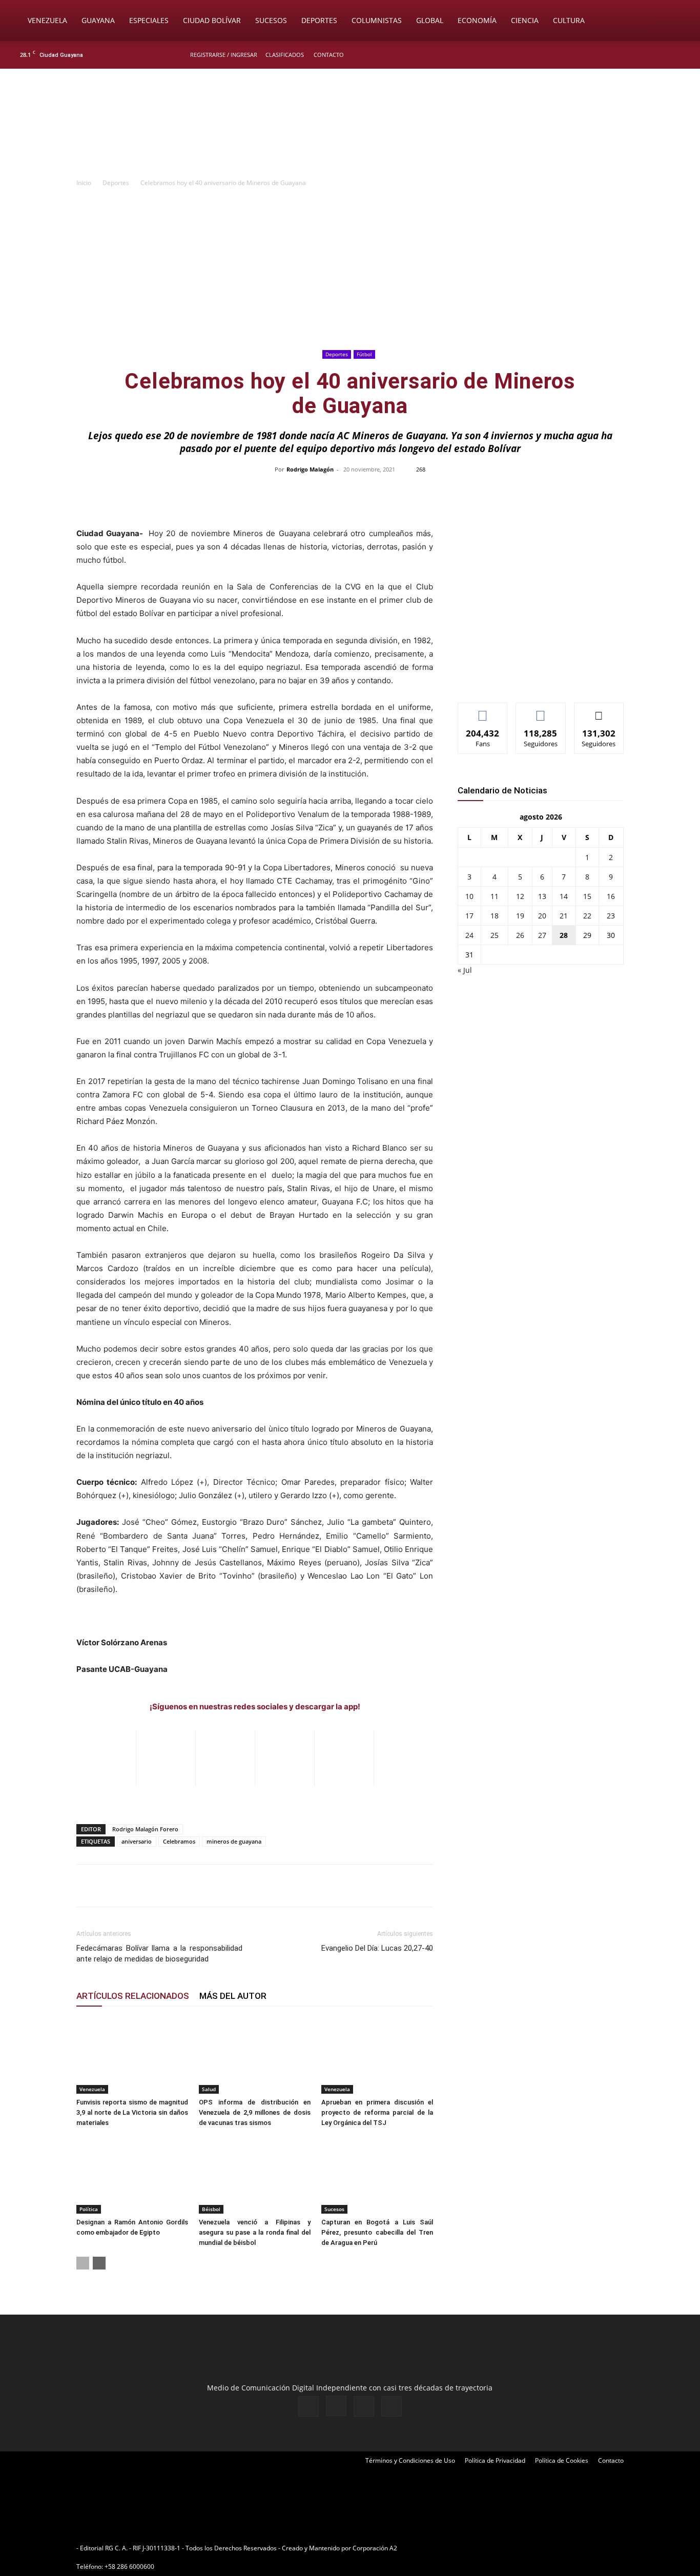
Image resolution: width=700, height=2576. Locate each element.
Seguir (541, 711)
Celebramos (179, 1841)
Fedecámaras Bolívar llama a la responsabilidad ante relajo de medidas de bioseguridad (159, 1954)
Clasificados (285, 55)
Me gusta (483, 711)
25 (495, 935)
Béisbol (211, 2209)
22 (587, 916)
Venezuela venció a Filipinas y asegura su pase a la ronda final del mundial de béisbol (255, 2232)
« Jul (465, 970)
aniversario (137, 1841)
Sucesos (271, 20)
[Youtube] (682, 55)
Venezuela (47, 20)
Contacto (329, 55)
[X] (665, 55)
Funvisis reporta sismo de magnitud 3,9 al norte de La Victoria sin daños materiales (132, 2112)
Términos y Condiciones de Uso (410, 2460)
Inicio (84, 183)
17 (469, 916)
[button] (677, 21)
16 (611, 896)
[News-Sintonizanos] (534, 678)
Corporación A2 (375, 2548)
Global (430, 20)
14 (564, 896)
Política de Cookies (562, 2460)
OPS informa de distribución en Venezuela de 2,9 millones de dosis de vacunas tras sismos (255, 2112)
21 (564, 916)
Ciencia (525, 20)
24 (469, 935)
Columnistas (377, 20)
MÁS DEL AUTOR (233, 1996)
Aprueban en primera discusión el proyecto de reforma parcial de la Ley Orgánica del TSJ (377, 2112)
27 (542, 935)
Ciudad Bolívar (212, 20)
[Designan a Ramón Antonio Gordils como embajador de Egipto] (132, 2175)
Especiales (149, 20)
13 (542, 896)
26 (520, 935)
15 (587, 896)
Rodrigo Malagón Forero (145, 1829)
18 (495, 916)
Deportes (319, 20)
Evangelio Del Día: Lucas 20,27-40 (377, 1948)
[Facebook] (631, 55)
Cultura (569, 20)
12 (520, 896)
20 (542, 916)
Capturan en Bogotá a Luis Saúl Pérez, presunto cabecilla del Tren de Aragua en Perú (377, 2232)
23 (611, 916)
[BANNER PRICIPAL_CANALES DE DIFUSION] (350, 127)
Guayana (98, 20)
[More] (566, 493)
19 (520, 916)
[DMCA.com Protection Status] (479, 2548)
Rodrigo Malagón (310, 469)
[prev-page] (83, 2263)
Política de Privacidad (495, 2460)
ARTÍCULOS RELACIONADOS (133, 1996)
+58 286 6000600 (129, 2567)
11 (495, 896)
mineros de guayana (234, 1841)
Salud (209, 2089)
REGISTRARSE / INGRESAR (224, 55)
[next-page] (99, 2263)
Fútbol (364, 354)
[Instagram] (648, 55)
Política (89, 2209)
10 (469, 896)
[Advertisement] (350, 270)
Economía (477, 20)
